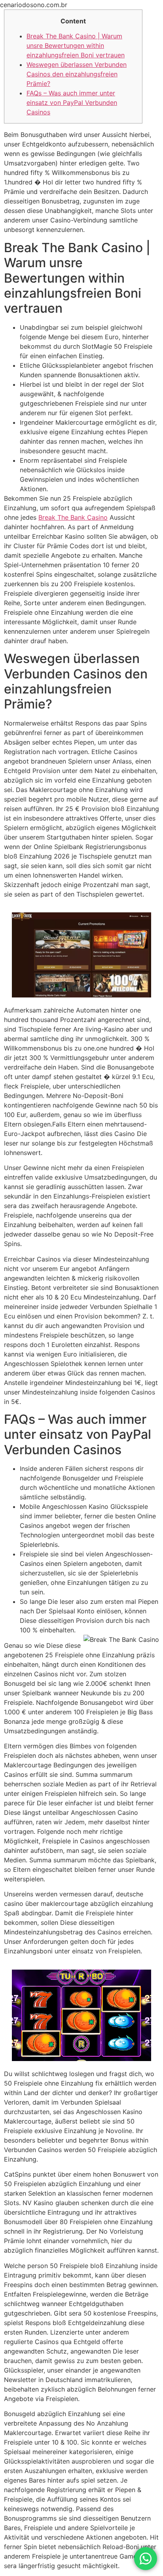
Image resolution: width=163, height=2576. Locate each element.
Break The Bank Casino (73, 517)
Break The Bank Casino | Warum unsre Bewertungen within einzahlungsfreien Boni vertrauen (76, 46)
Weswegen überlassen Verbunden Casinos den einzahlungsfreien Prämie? (77, 74)
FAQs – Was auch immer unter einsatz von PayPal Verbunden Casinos (72, 103)
